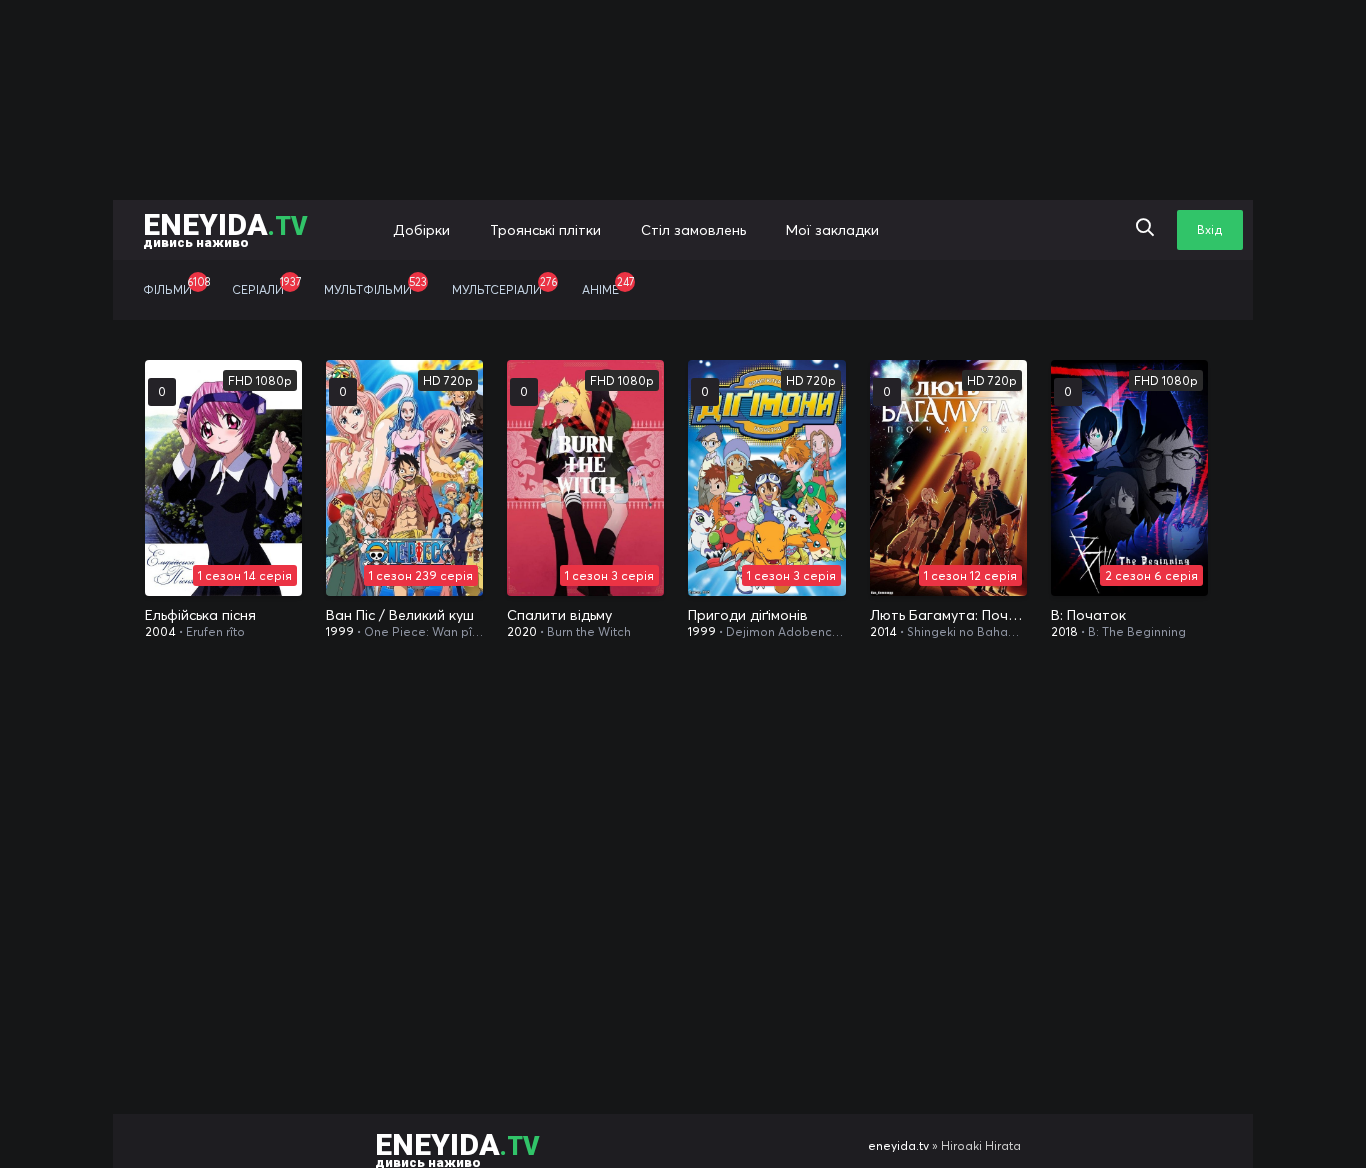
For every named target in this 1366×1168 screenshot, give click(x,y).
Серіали (266, 286)
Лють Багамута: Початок (948, 615)
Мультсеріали (504, 286)
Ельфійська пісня (200, 615)
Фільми (176, 286)
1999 (340, 631)
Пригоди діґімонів (748, 615)
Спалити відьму (559, 615)
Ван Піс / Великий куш (400, 615)
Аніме (608, 286)
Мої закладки (832, 230)
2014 (883, 631)
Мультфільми (375, 286)
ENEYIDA (225, 228)
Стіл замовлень (693, 230)
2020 (522, 631)
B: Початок (1088, 615)
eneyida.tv (898, 1145)
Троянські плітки (545, 230)
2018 (1064, 631)
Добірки (421, 230)
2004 (160, 631)
